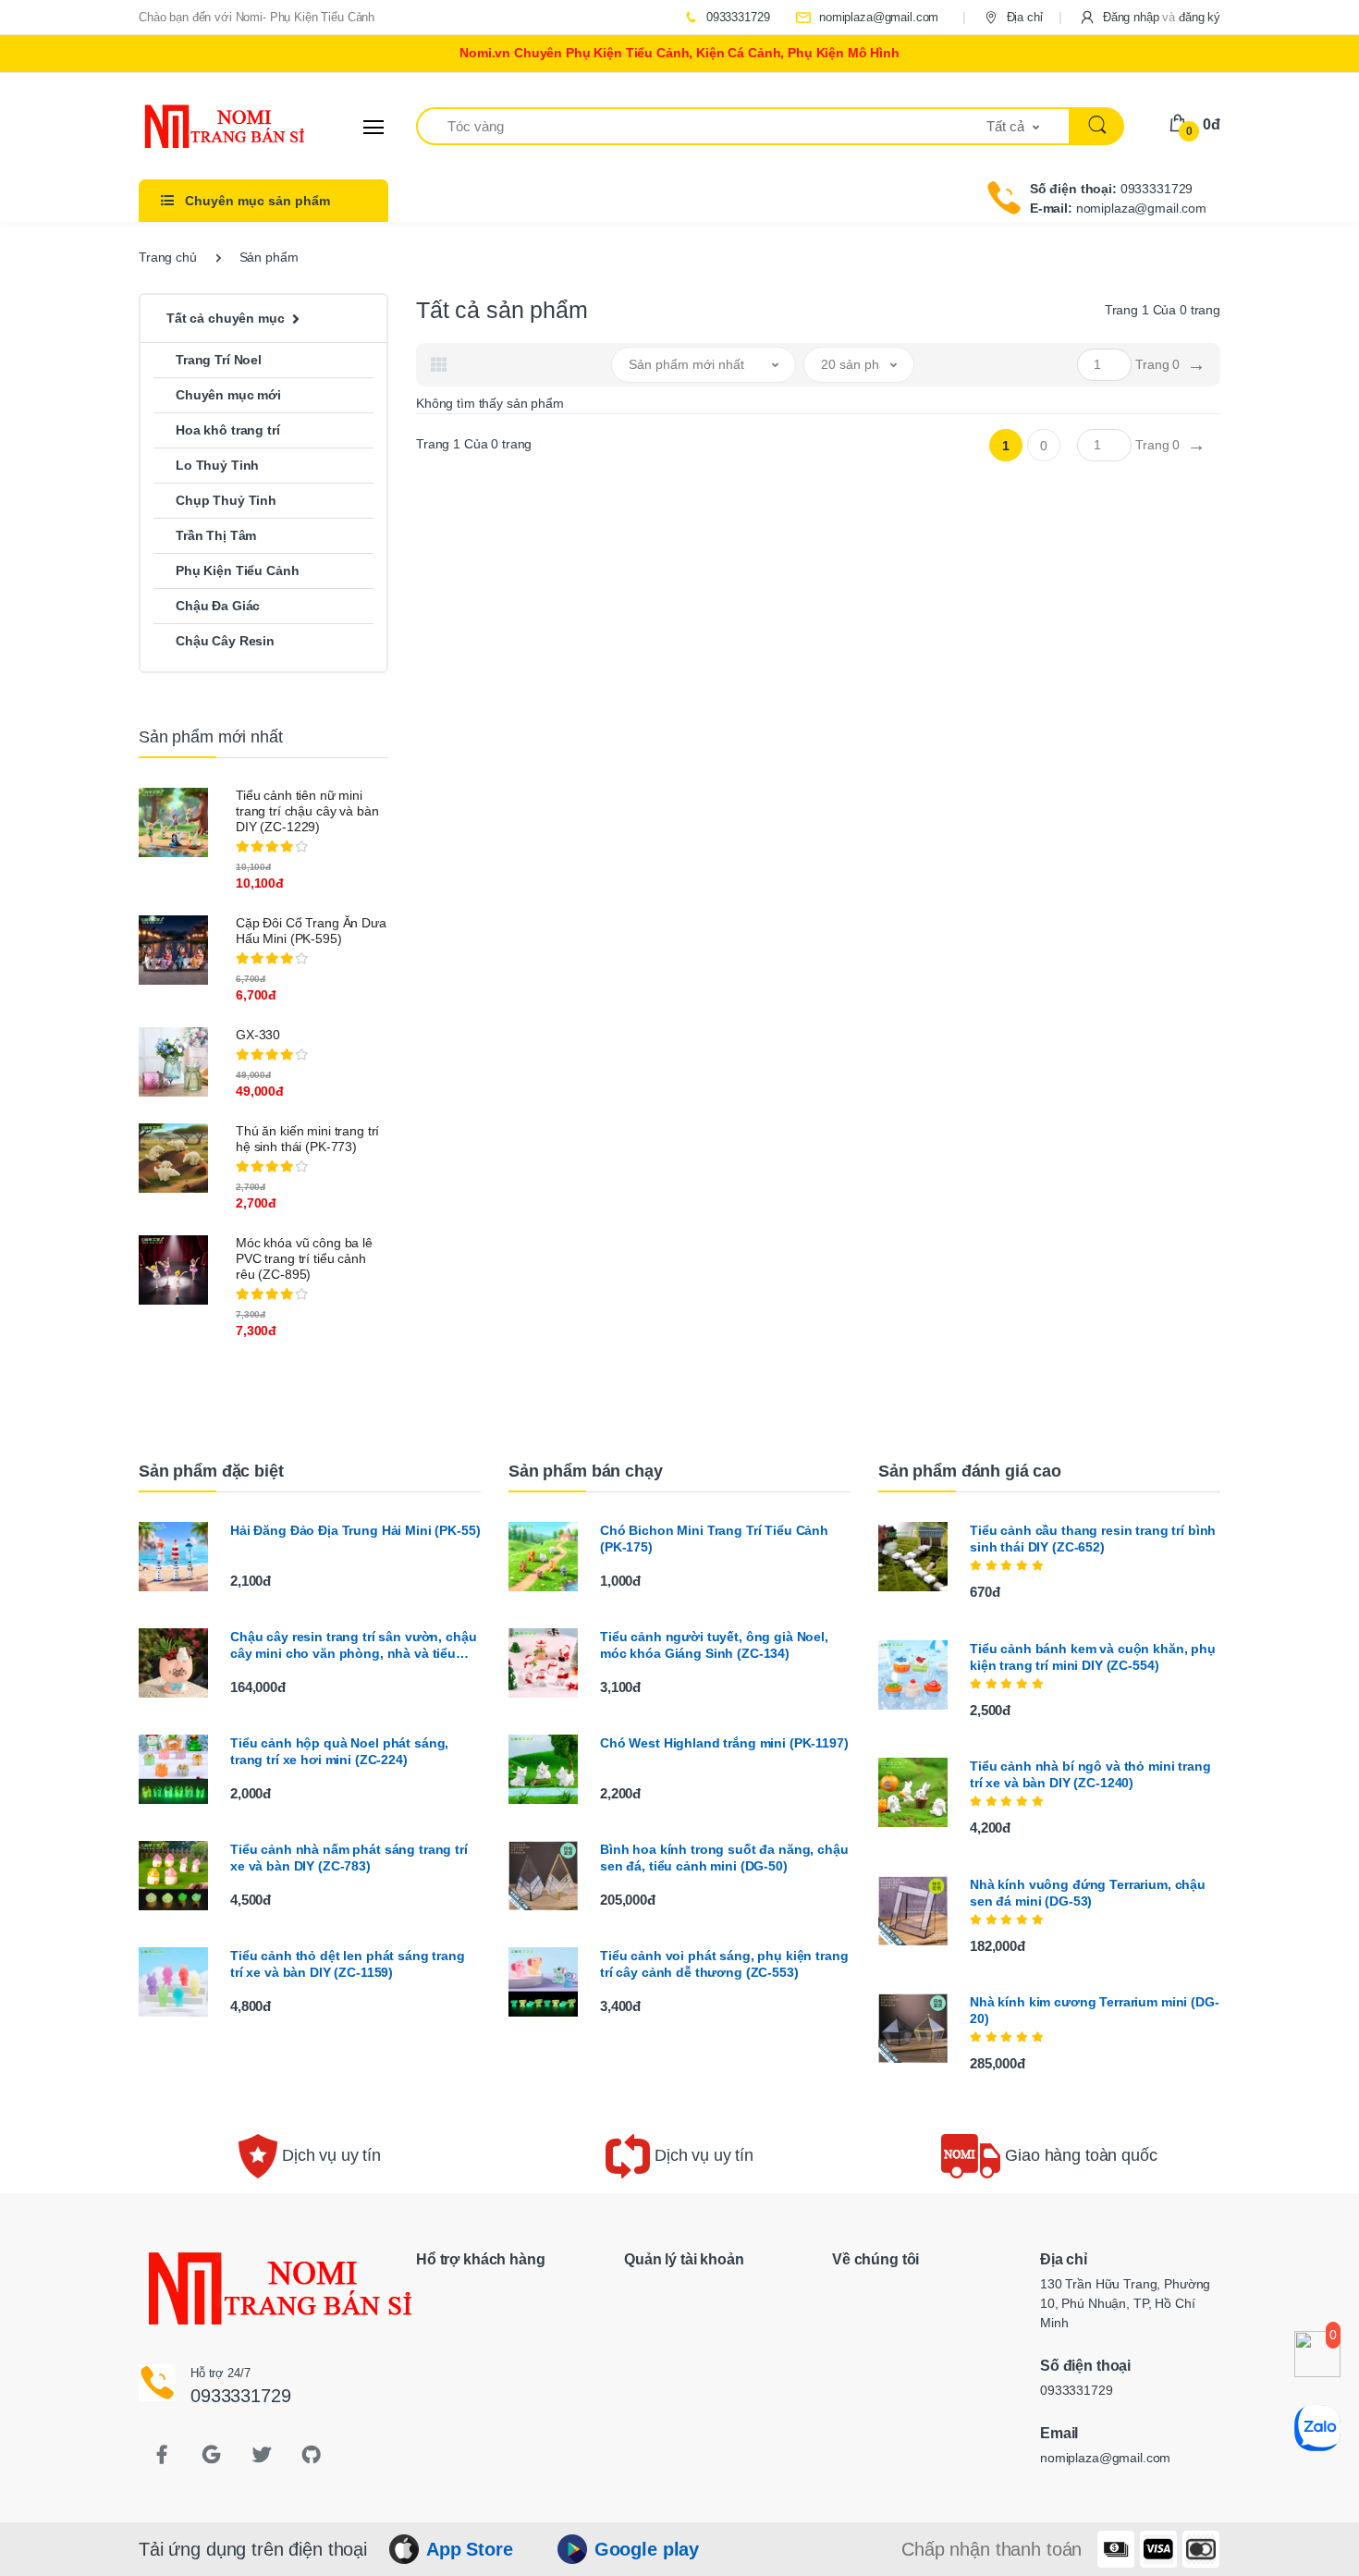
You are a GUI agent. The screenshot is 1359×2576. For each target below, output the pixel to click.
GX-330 (258, 1035)
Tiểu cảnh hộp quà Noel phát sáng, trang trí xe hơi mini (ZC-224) (339, 1751)
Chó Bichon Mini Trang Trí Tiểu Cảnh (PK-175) (714, 1539)
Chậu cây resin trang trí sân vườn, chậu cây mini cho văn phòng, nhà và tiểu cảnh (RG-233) (353, 1645)
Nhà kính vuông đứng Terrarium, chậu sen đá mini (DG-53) (1088, 1893)
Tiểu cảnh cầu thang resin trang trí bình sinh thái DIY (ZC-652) (1093, 1539)
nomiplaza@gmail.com (877, 17)
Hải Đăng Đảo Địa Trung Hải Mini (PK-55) (355, 1530)
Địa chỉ (1023, 17)
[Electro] (208, 127)
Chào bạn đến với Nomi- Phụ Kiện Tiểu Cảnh (257, 17)
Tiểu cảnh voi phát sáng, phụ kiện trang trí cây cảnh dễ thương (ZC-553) (724, 1964)
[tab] (439, 364)
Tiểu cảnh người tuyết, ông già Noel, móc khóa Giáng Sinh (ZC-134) (714, 1645)
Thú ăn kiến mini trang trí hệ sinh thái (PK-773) (307, 1139)
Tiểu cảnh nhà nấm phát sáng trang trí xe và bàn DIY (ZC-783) (349, 1858)
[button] (1150, 17)
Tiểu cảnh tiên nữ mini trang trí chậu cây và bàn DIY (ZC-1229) (307, 811)
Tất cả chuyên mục (226, 318)
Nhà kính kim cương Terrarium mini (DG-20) (1095, 2010)
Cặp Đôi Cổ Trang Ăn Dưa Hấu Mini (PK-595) (311, 931)
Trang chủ (168, 257)
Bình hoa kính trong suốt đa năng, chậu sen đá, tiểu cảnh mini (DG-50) (724, 1858)
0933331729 (736, 17)
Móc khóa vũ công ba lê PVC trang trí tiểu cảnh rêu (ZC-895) (304, 1258)
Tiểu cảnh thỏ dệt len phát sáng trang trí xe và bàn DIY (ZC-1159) (348, 1964)
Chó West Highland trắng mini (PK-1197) (724, 1743)
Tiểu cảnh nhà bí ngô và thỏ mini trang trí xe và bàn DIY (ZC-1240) (1090, 1774)
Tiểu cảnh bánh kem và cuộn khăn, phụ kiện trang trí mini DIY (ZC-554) (1093, 1657)
